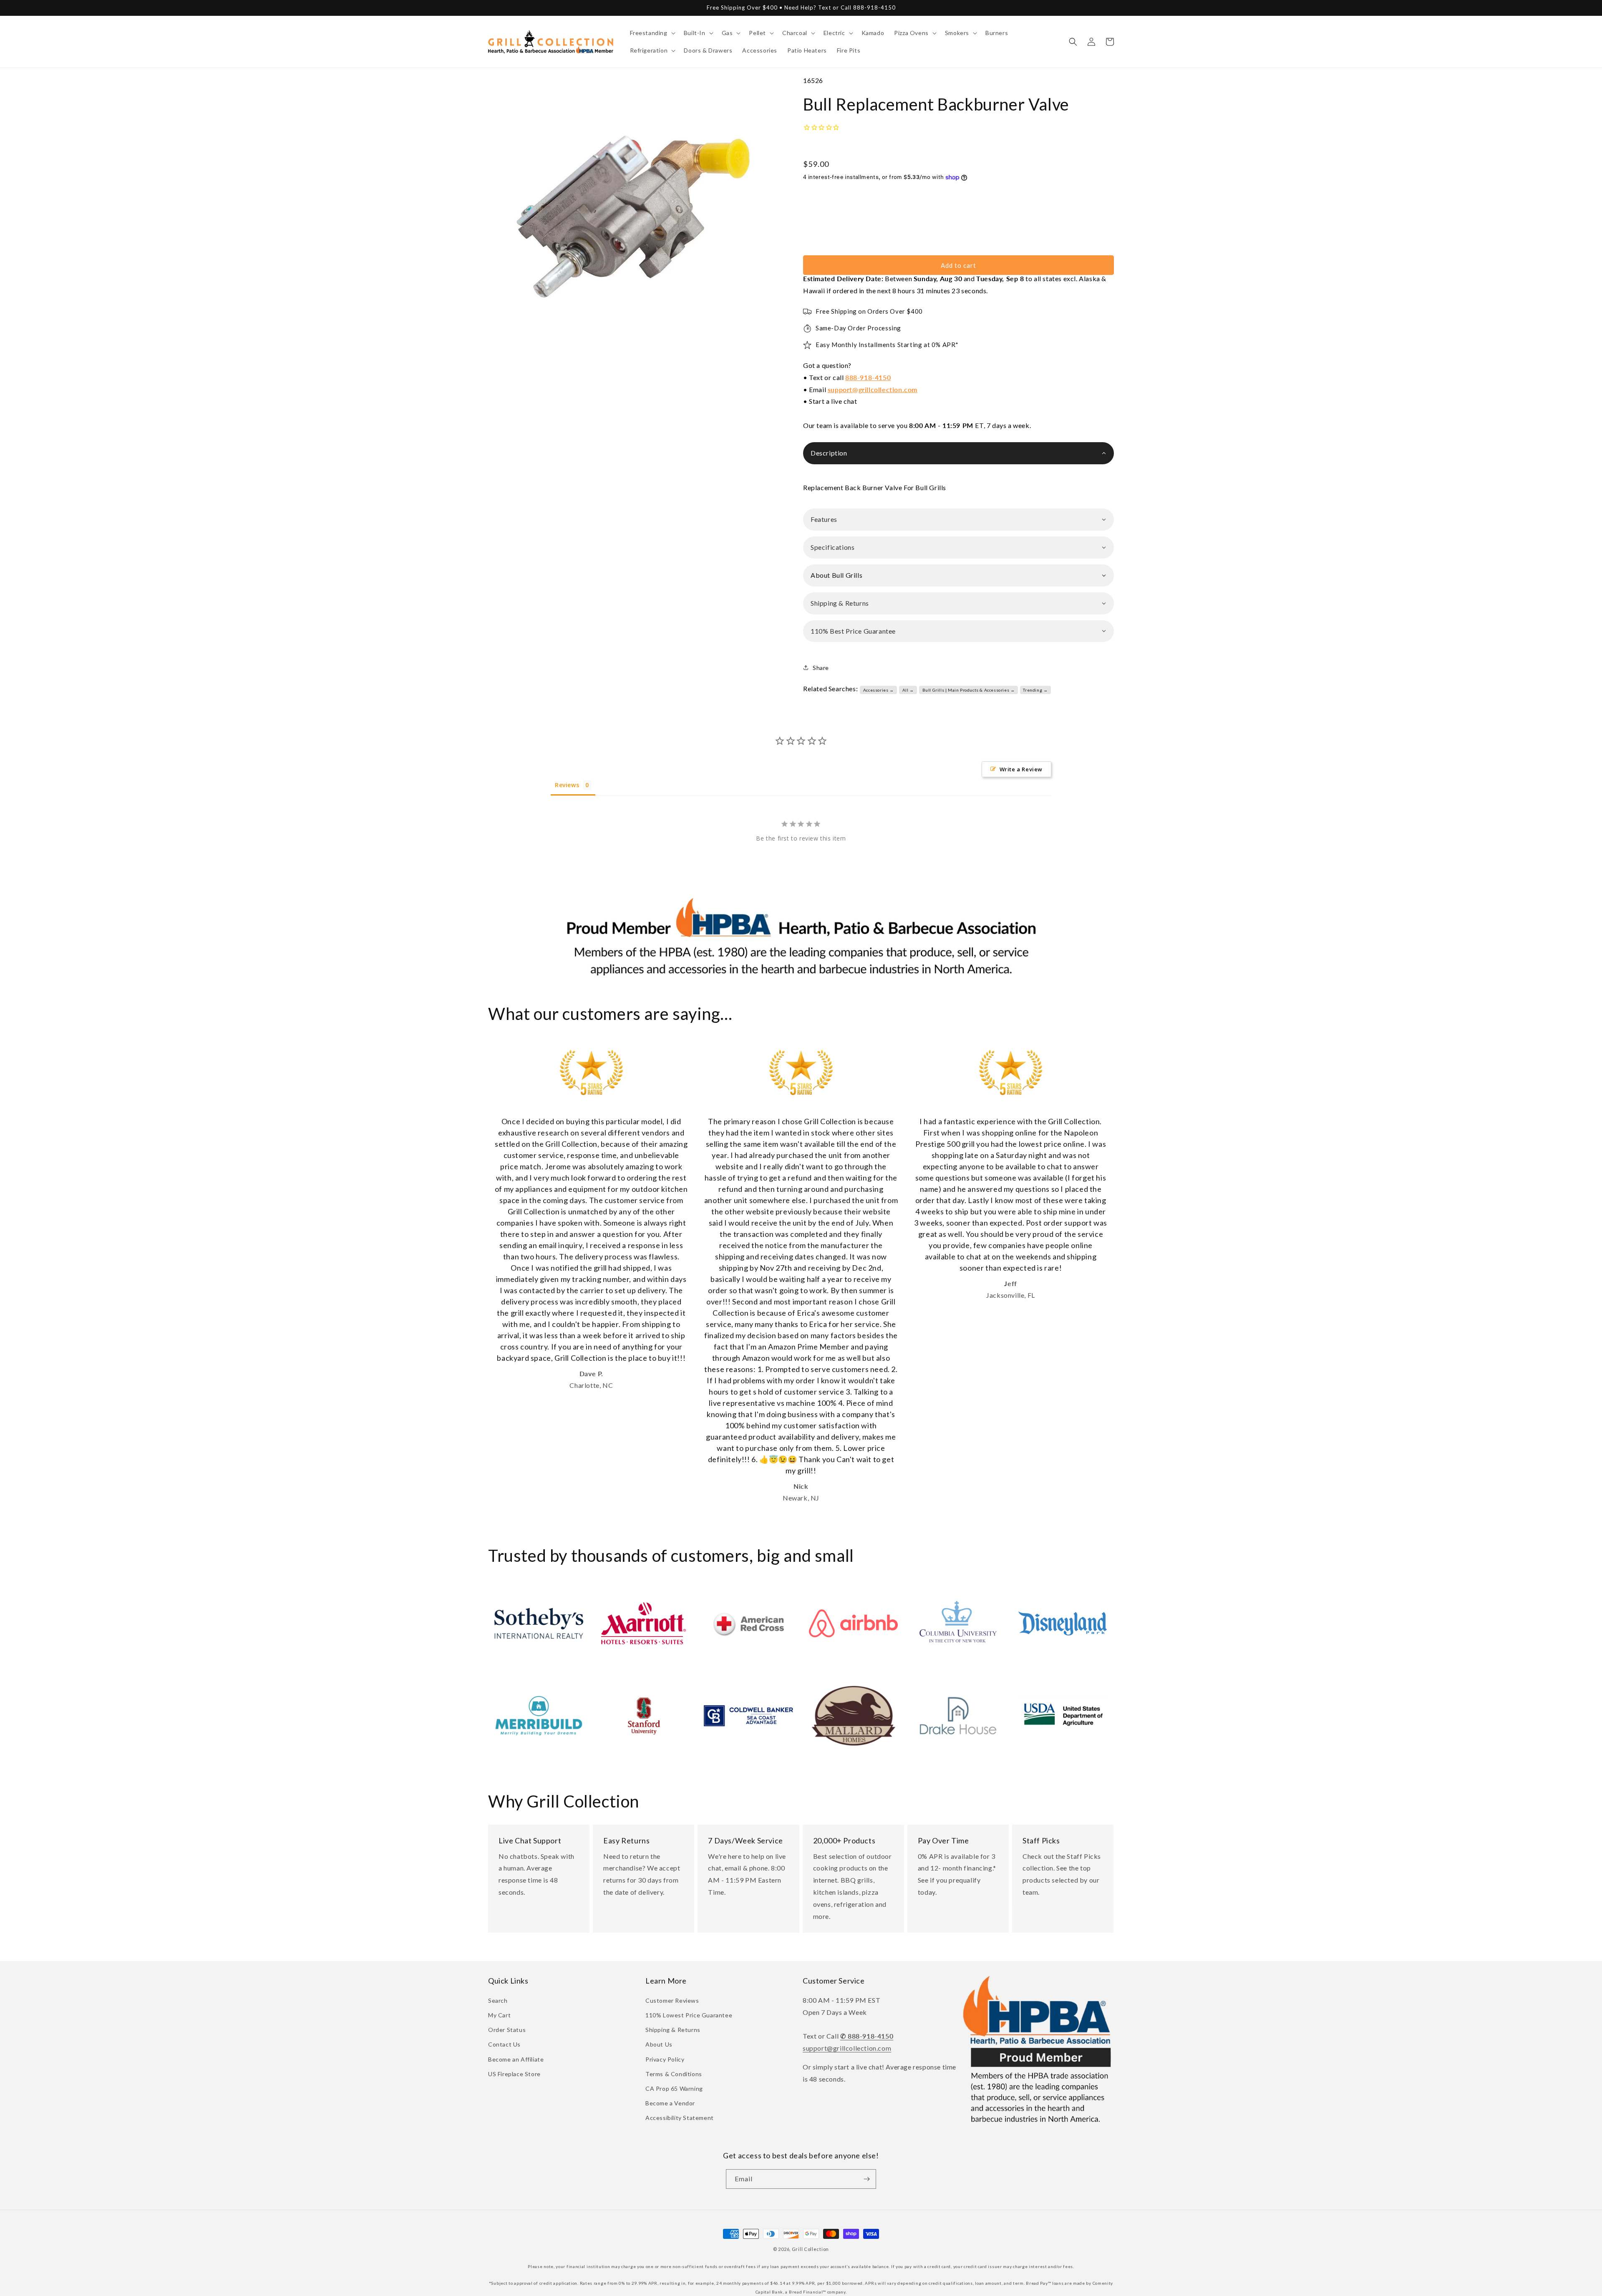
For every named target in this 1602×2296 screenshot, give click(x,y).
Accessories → (879, 690)
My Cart (499, 2015)
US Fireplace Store (514, 2074)
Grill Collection (810, 2249)
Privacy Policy (665, 2059)
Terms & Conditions (674, 2074)
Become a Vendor (670, 2103)
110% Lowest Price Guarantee (689, 2015)
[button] (652, 33)
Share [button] (821, 668)
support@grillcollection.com (873, 389)
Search (498, 2000)
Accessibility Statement (680, 2118)
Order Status (507, 2030)
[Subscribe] (866, 2179)
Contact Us (504, 2044)
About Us (659, 2044)
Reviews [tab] (567, 785)
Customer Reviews (672, 2000)
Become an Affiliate (516, 2059)
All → (908, 690)
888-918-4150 (868, 377)
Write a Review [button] (1021, 769)
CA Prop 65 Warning (674, 2088)
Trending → (1035, 690)
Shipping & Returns (673, 2030)
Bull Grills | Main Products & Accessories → (969, 690)
